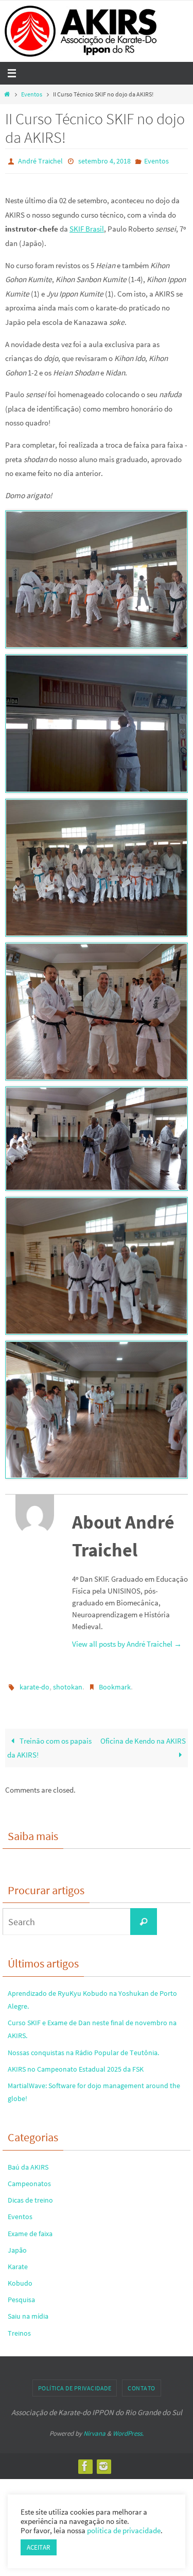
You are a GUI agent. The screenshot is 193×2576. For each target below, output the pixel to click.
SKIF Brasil (87, 227)
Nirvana (94, 2429)
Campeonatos (29, 2179)
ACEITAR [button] (39, 2547)
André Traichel (40, 160)
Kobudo (20, 2278)
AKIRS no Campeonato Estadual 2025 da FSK (76, 2064)
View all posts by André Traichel (127, 1642)
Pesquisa (21, 2295)
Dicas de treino (30, 2195)
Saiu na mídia (28, 2311)
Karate (18, 2262)
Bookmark (115, 1684)
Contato (142, 2383)
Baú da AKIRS (28, 2162)
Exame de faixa (30, 2228)
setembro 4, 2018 (104, 160)
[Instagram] (103, 2462)
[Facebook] (85, 2462)
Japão (17, 2245)
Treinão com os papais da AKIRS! (49, 1743)
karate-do (34, 1684)
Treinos (19, 2328)
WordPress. (128, 2429)
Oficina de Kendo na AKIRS (143, 1736)
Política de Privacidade (75, 2383)
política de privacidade (124, 2531)
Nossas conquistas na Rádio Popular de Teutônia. (83, 2047)
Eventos (32, 94)
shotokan (68, 1684)
